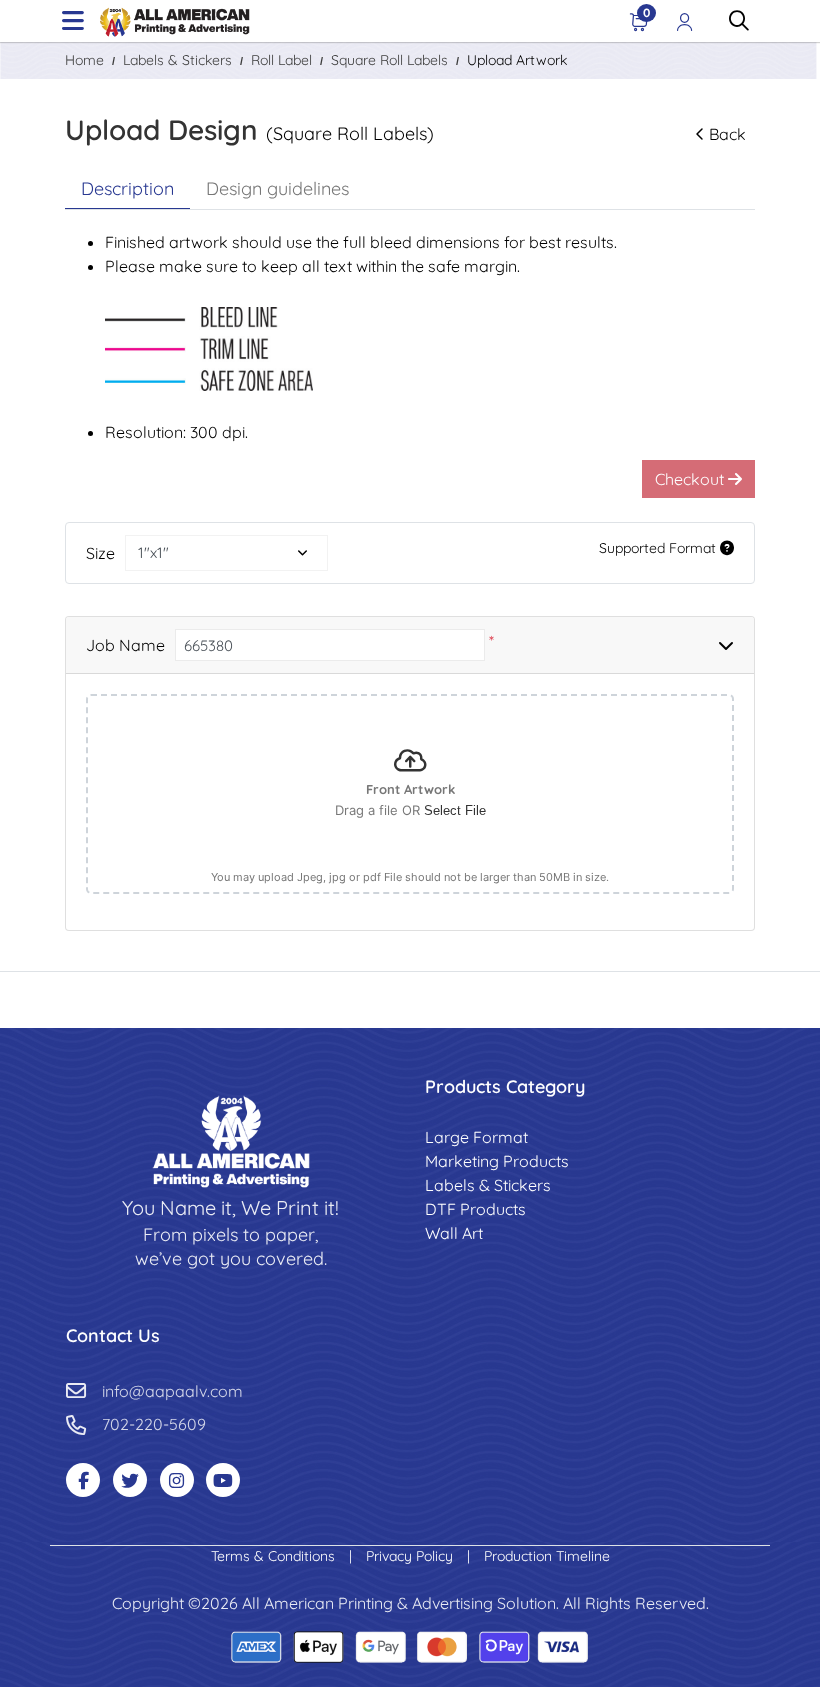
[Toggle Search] (739, 21)
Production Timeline (547, 1556)
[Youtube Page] (223, 1480)
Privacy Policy (411, 1556)
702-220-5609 (154, 1424)
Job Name (125, 645)
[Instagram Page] (177, 1480)
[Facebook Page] (83, 1480)
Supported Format (659, 548)
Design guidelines (277, 188)
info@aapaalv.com (172, 1391)
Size (100, 553)
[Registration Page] (685, 21)
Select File (455, 810)
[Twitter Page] (130, 1480)
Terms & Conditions (275, 1556)
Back (727, 134)
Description (127, 188)
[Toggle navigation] (73, 21)
